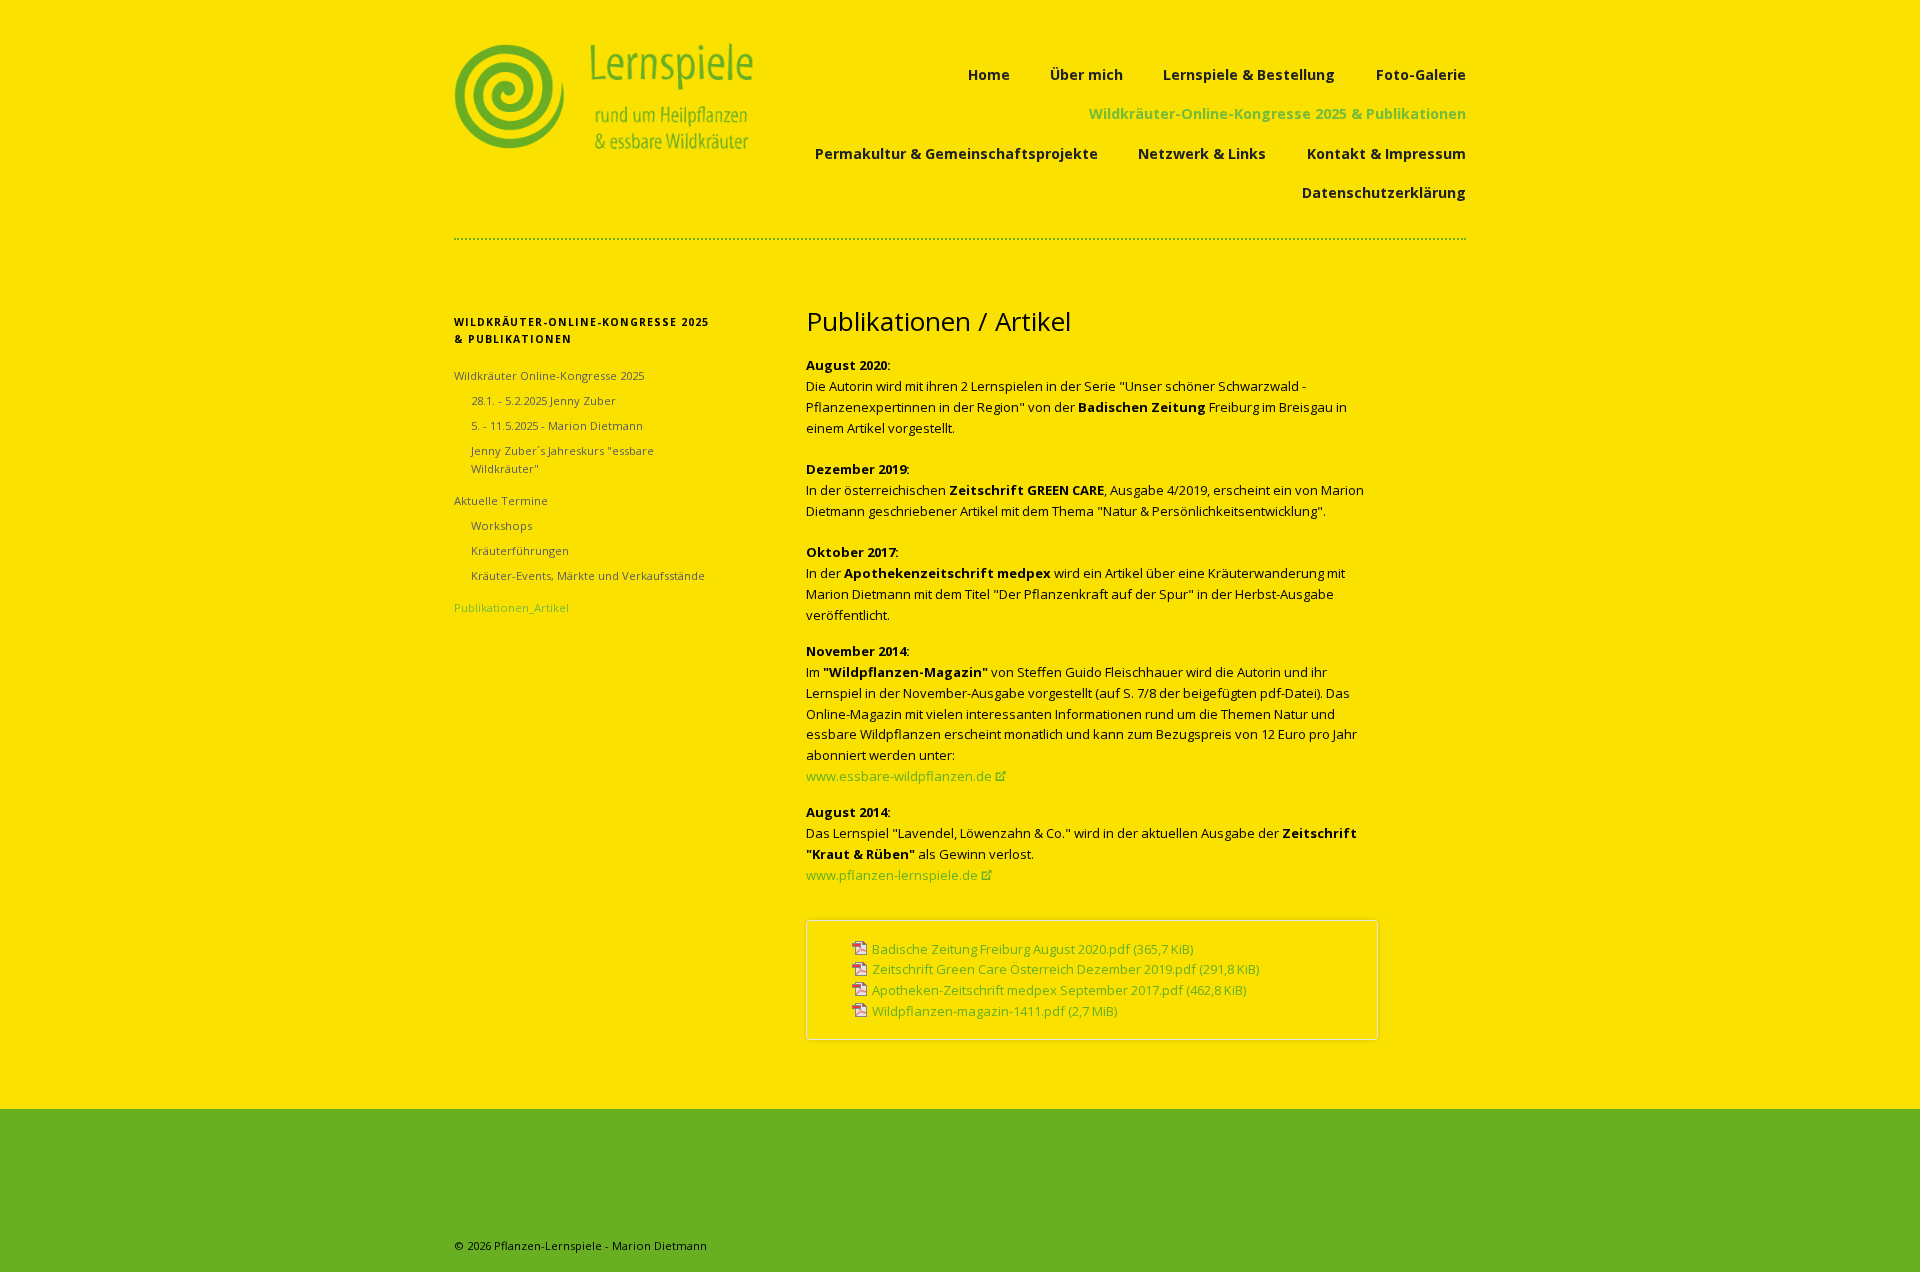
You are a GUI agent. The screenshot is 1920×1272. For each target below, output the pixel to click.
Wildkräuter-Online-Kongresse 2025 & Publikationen (1277, 113)
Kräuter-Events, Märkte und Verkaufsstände (588, 575)
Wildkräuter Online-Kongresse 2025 (549, 375)
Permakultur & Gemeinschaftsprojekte (956, 153)
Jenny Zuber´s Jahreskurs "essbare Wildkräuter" (562, 459)
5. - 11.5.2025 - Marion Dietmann (557, 425)
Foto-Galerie (1421, 74)
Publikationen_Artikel (511, 607)
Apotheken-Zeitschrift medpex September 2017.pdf (1059, 990)
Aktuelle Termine (501, 500)
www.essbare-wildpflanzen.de (899, 776)
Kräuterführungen (520, 550)
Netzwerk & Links (1202, 153)
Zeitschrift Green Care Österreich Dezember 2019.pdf (1065, 969)
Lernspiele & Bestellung (1249, 74)
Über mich (1086, 74)
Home (989, 74)
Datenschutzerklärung (1384, 192)
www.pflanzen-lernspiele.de (892, 875)
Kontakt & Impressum (1386, 153)
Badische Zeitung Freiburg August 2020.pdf (1032, 949)
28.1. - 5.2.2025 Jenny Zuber (543, 400)
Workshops (501, 525)
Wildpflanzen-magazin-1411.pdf (994, 1011)
